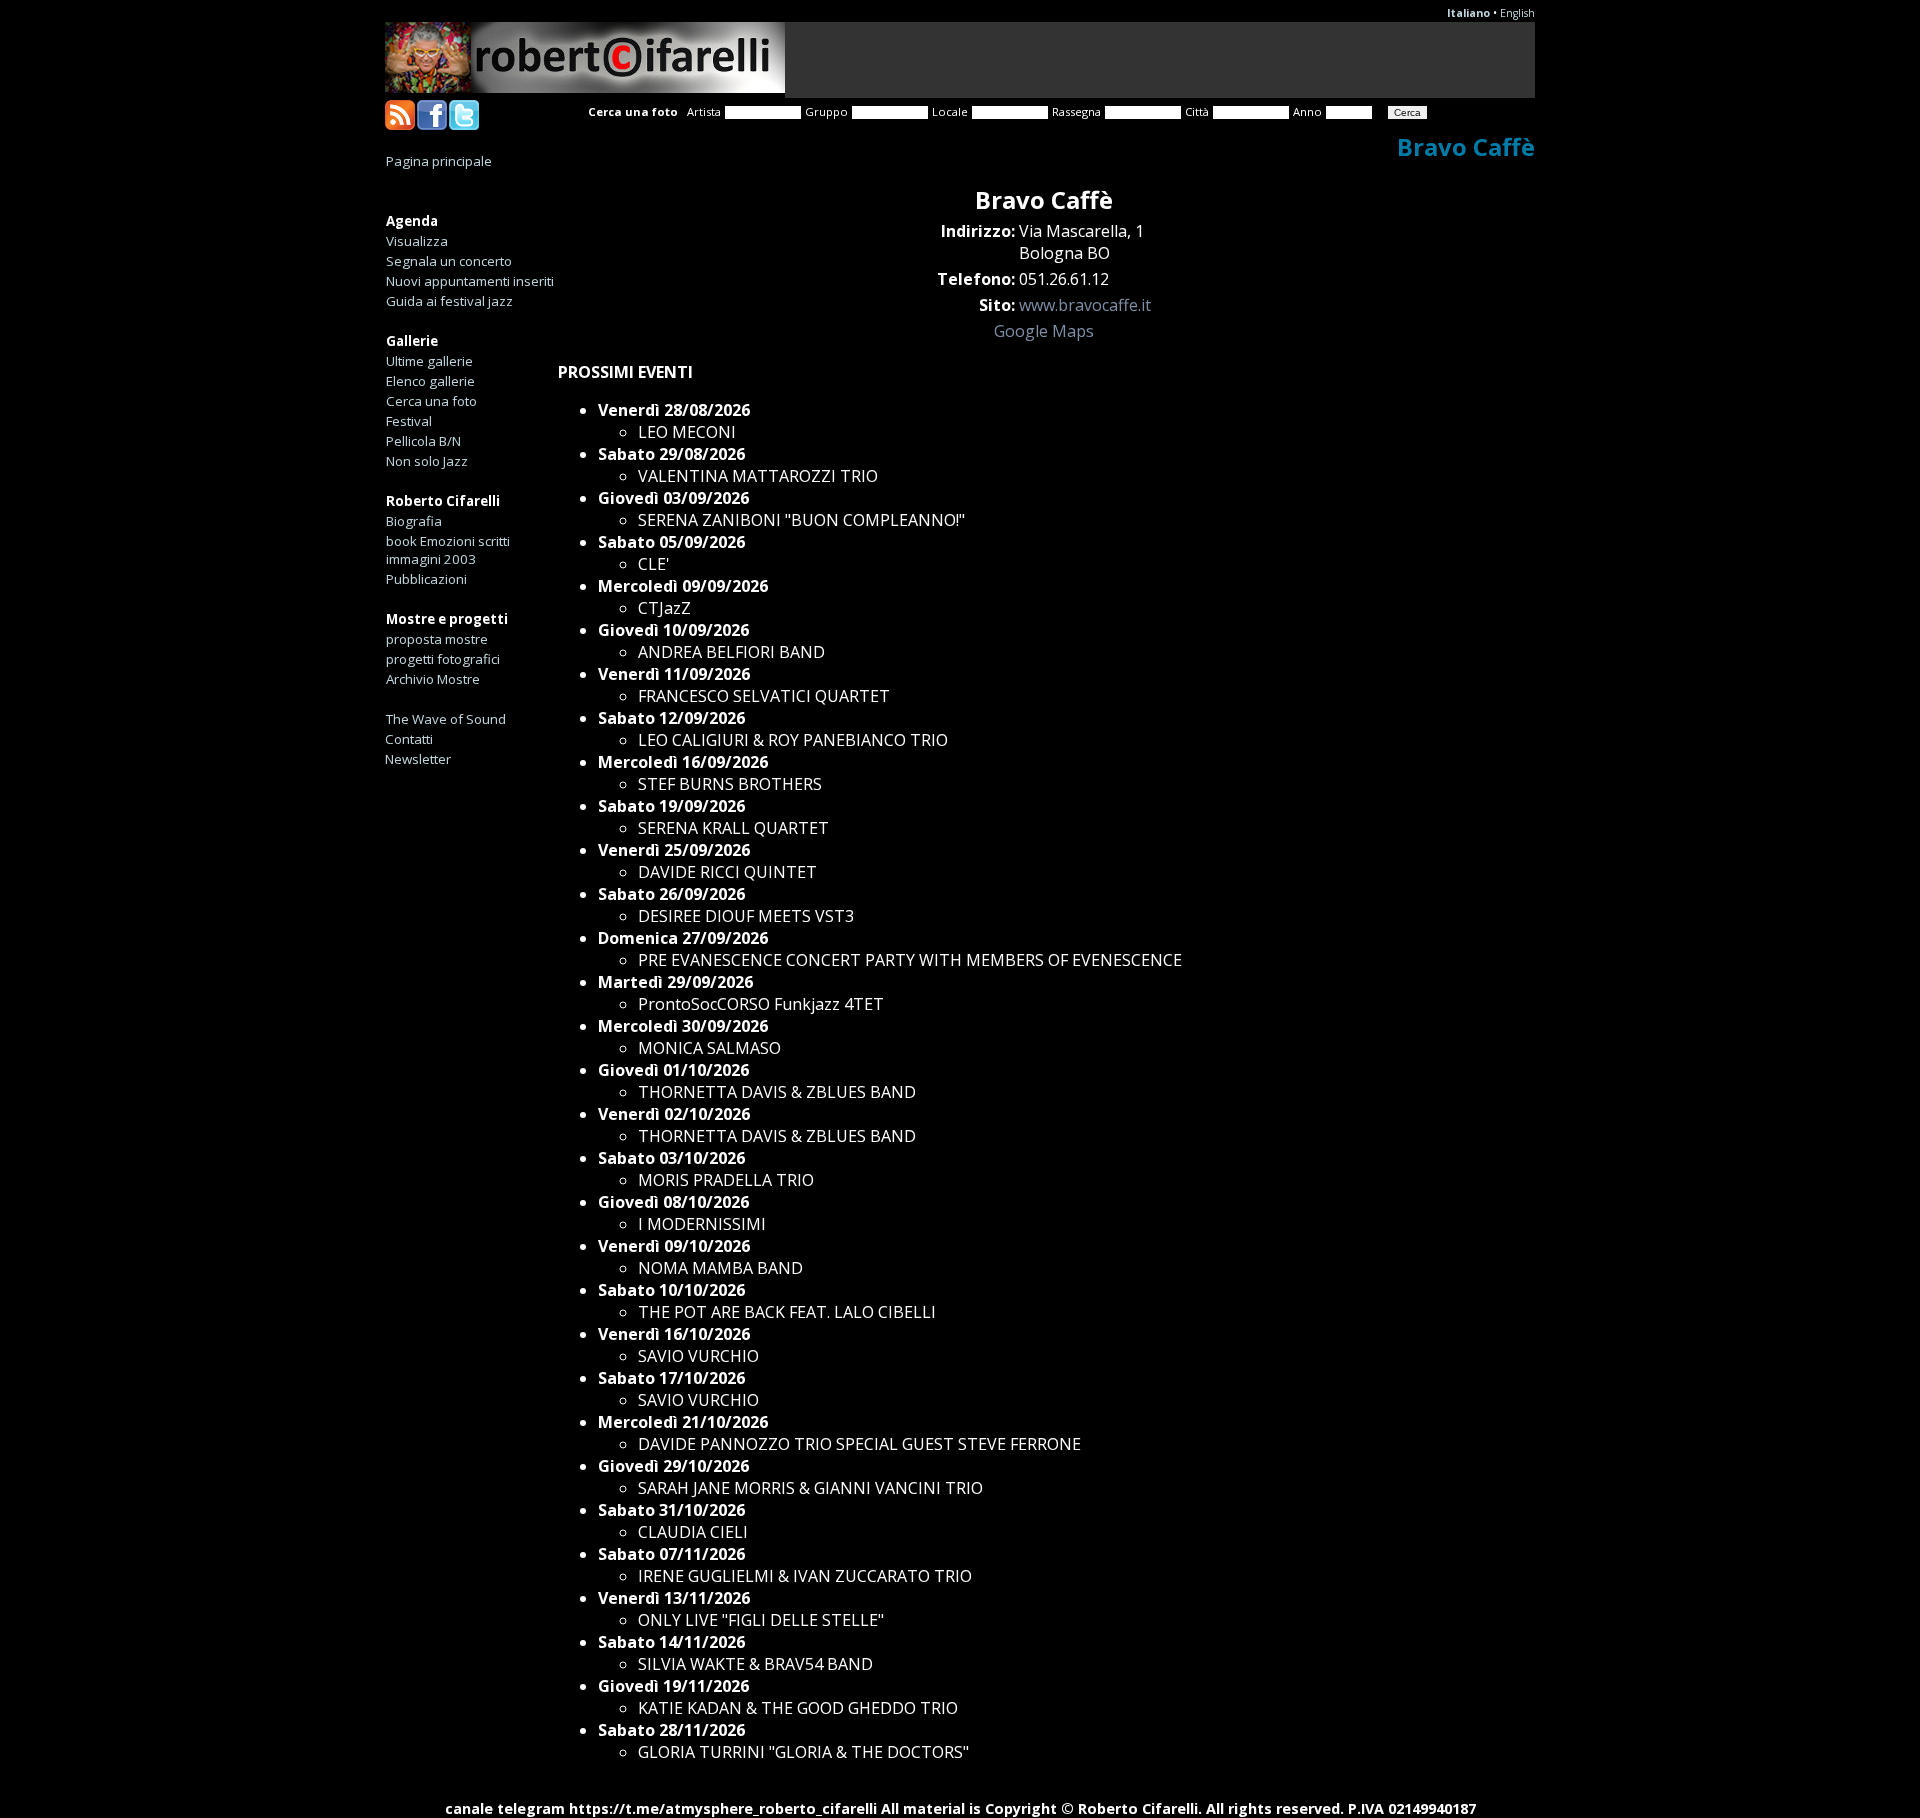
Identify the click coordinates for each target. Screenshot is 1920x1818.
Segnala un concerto (449, 261)
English (1517, 13)
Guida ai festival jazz (449, 301)
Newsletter (418, 759)
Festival (409, 421)
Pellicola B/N (423, 441)
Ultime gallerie (429, 361)
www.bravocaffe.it (1085, 305)
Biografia (414, 521)
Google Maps (1044, 331)
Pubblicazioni (426, 579)
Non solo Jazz (427, 461)
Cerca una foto (431, 401)
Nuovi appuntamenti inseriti (470, 281)
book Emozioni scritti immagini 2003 (448, 550)
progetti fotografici (443, 659)
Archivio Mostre (433, 679)
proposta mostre (437, 639)
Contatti (409, 739)
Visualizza (417, 241)
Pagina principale (439, 161)
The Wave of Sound (446, 719)
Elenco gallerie (430, 381)
